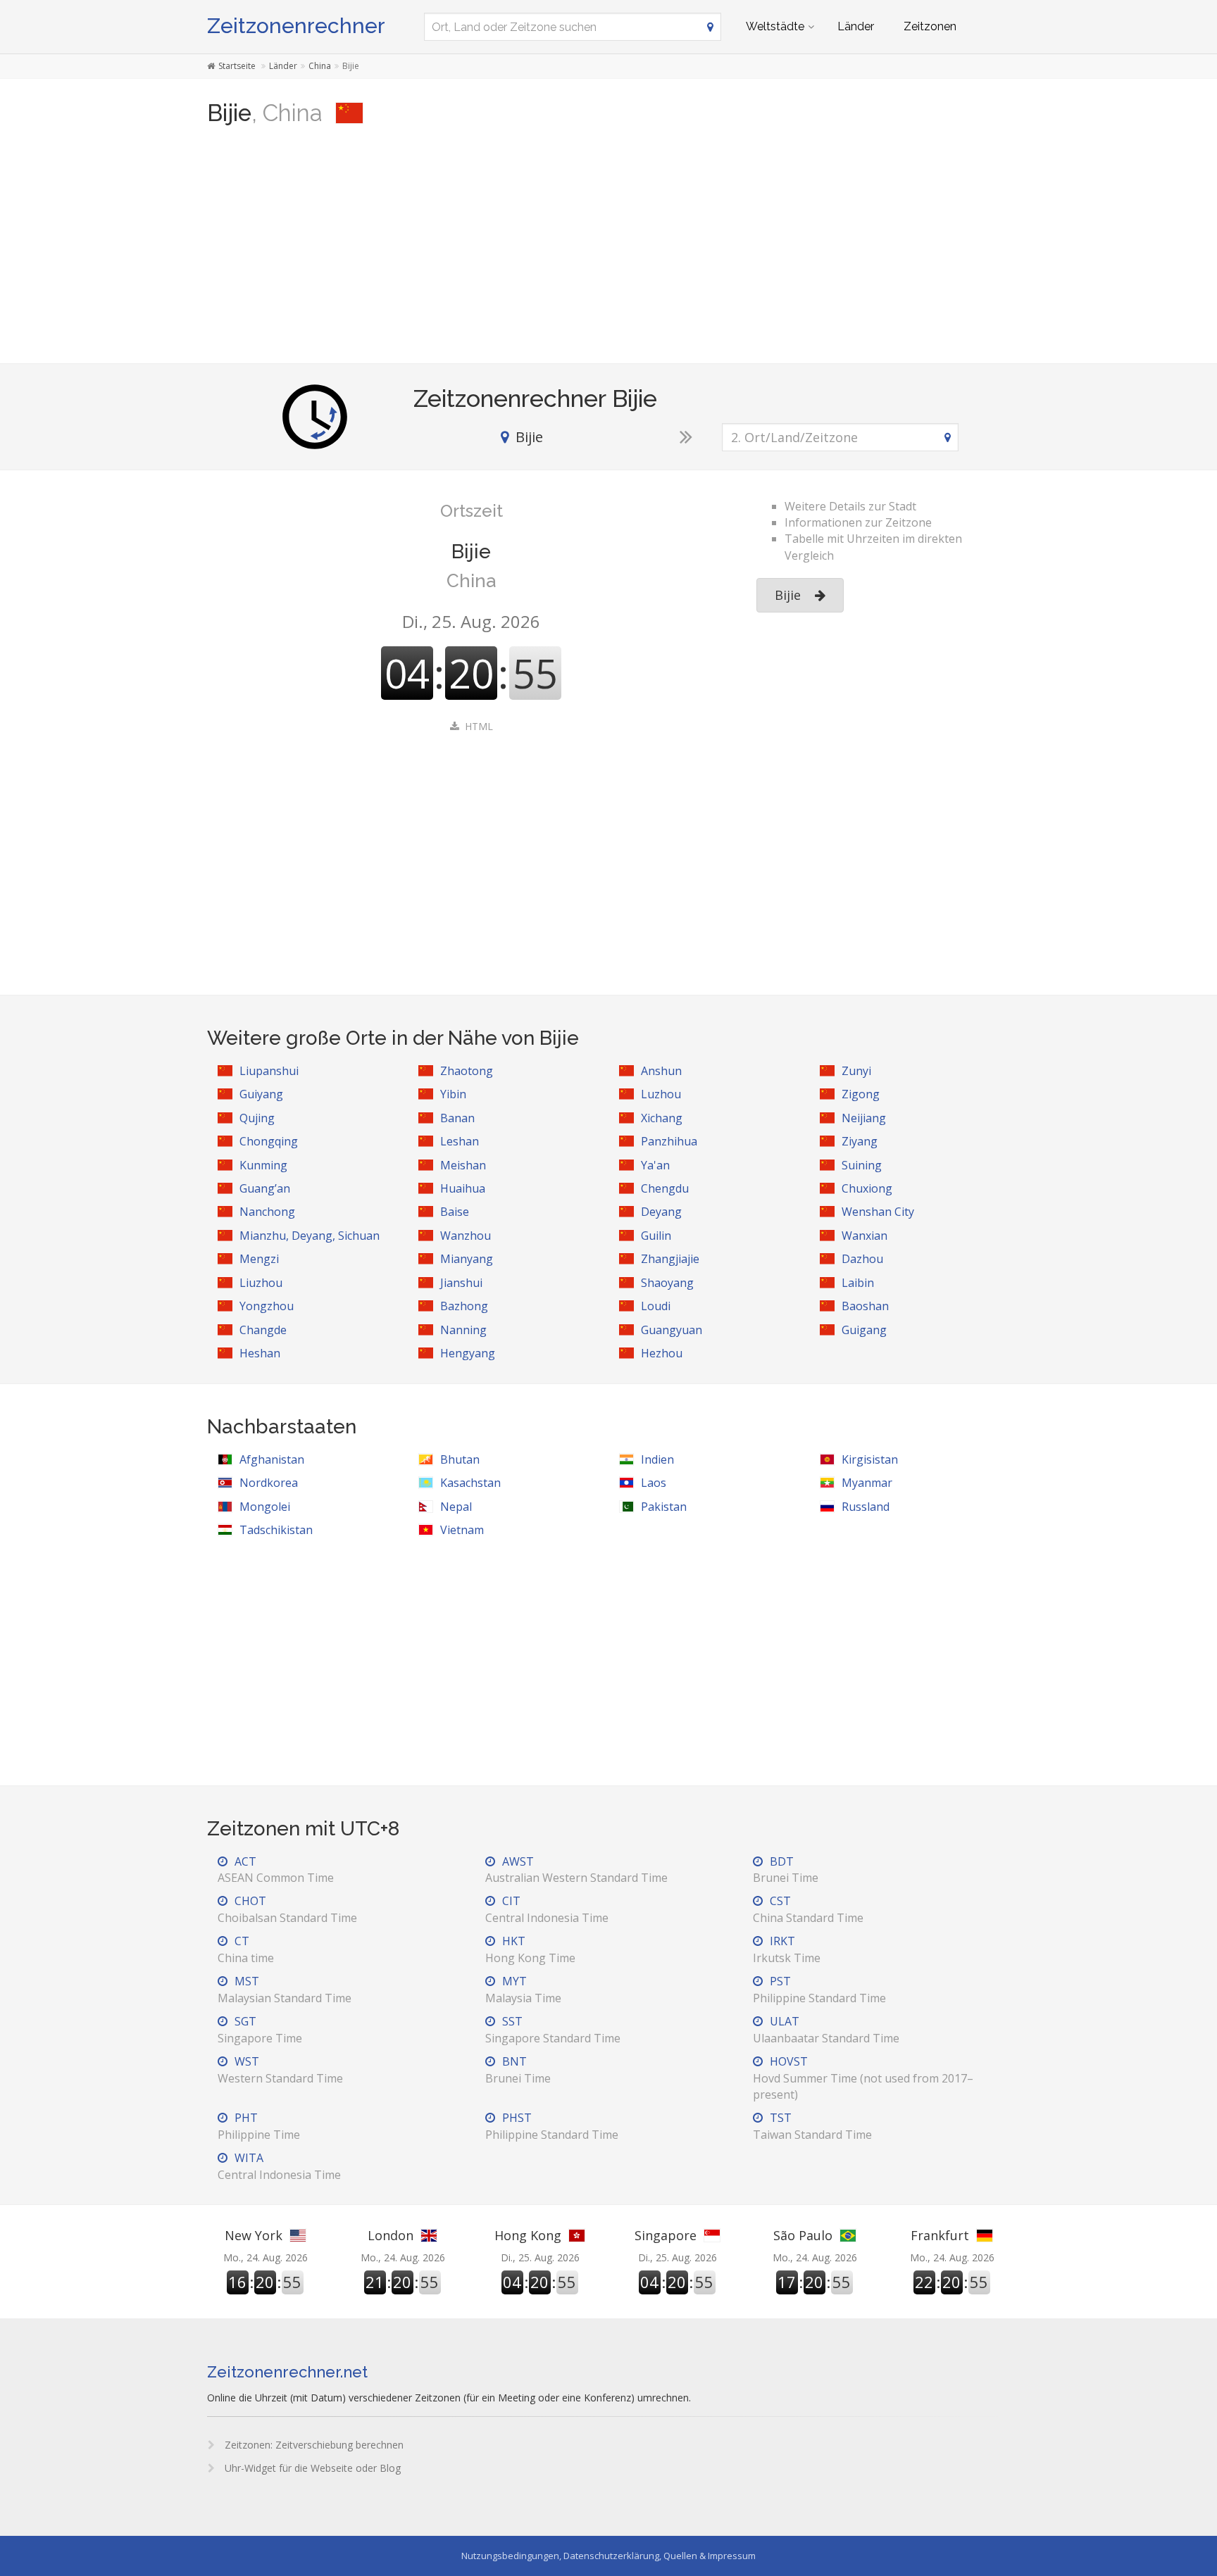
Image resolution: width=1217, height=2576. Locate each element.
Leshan (460, 1141)
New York (254, 2235)
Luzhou (661, 1094)
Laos (654, 1483)
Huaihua (463, 1188)
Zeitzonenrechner (296, 26)
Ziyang (860, 1141)
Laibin (858, 1283)
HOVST (863, 2078)
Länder (856, 26)
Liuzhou (261, 1283)
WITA (279, 2166)
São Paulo (803, 2235)
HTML (479, 726)
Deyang (661, 1212)
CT (246, 1949)
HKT (530, 1949)
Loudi (656, 1306)
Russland (866, 1507)
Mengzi (259, 1259)
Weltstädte (775, 26)
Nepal (456, 1507)
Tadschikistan (276, 1530)
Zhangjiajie (670, 1259)
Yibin (453, 1094)
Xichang (662, 1118)
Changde (263, 1330)
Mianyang (467, 1259)
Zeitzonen (930, 26)
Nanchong (267, 1212)
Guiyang (261, 1094)
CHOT (287, 1909)
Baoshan (865, 1306)
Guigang (864, 1330)
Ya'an (655, 1165)
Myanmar (867, 1483)
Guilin (656, 1236)
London (391, 2235)
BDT (786, 1870)
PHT (259, 2126)
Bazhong (464, 1306)
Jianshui (461, 1283)
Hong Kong (528, 2235)
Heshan (260, 1353)
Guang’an (265, 1188)
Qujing (257, 1118)
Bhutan (460, 1459)
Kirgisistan (870, 1459)
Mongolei (265, 1507)
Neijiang (864, 1118)
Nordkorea (269, 1483)
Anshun (661, 1071)
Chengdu (665, 1188)
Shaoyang (667, 1283)
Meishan (463, 1165)
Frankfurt (940, 2235)
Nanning (463, 1330)
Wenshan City (878, 1212)
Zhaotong (467, 1071)
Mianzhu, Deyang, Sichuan (310, 1236)
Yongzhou (267, 1306)
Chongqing (269, 1141)
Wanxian (865, 1236)
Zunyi (856, 1071)
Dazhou (862, 1259)
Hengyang (468, 1353)
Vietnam (462, 1530)
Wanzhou (466, 1236)
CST (808, 1909)
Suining (862, 1165)
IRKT (787, 1949)
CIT (547, 1909)
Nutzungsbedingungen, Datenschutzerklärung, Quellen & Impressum (608, 2556)
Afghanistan (272, 1459)
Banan (457, 1118)
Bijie (788, 595)
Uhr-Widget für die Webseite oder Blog (311, 2468)
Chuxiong (867, 1188)
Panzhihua (669, 1141)
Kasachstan (470, 1483)
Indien (657, 1459)
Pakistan (664, 1507)
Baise (455, 1212)
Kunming (263, 1165)
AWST (576, 1870)
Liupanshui (269, 1071)
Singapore (666, 2235)
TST (812, 2126)
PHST (552, 2126)
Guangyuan (672, 1330)
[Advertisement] (608, 251)
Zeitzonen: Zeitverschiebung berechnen (313, 2445)
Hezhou (662, 1353)
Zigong (861, 1094)
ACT (276, 1870)
